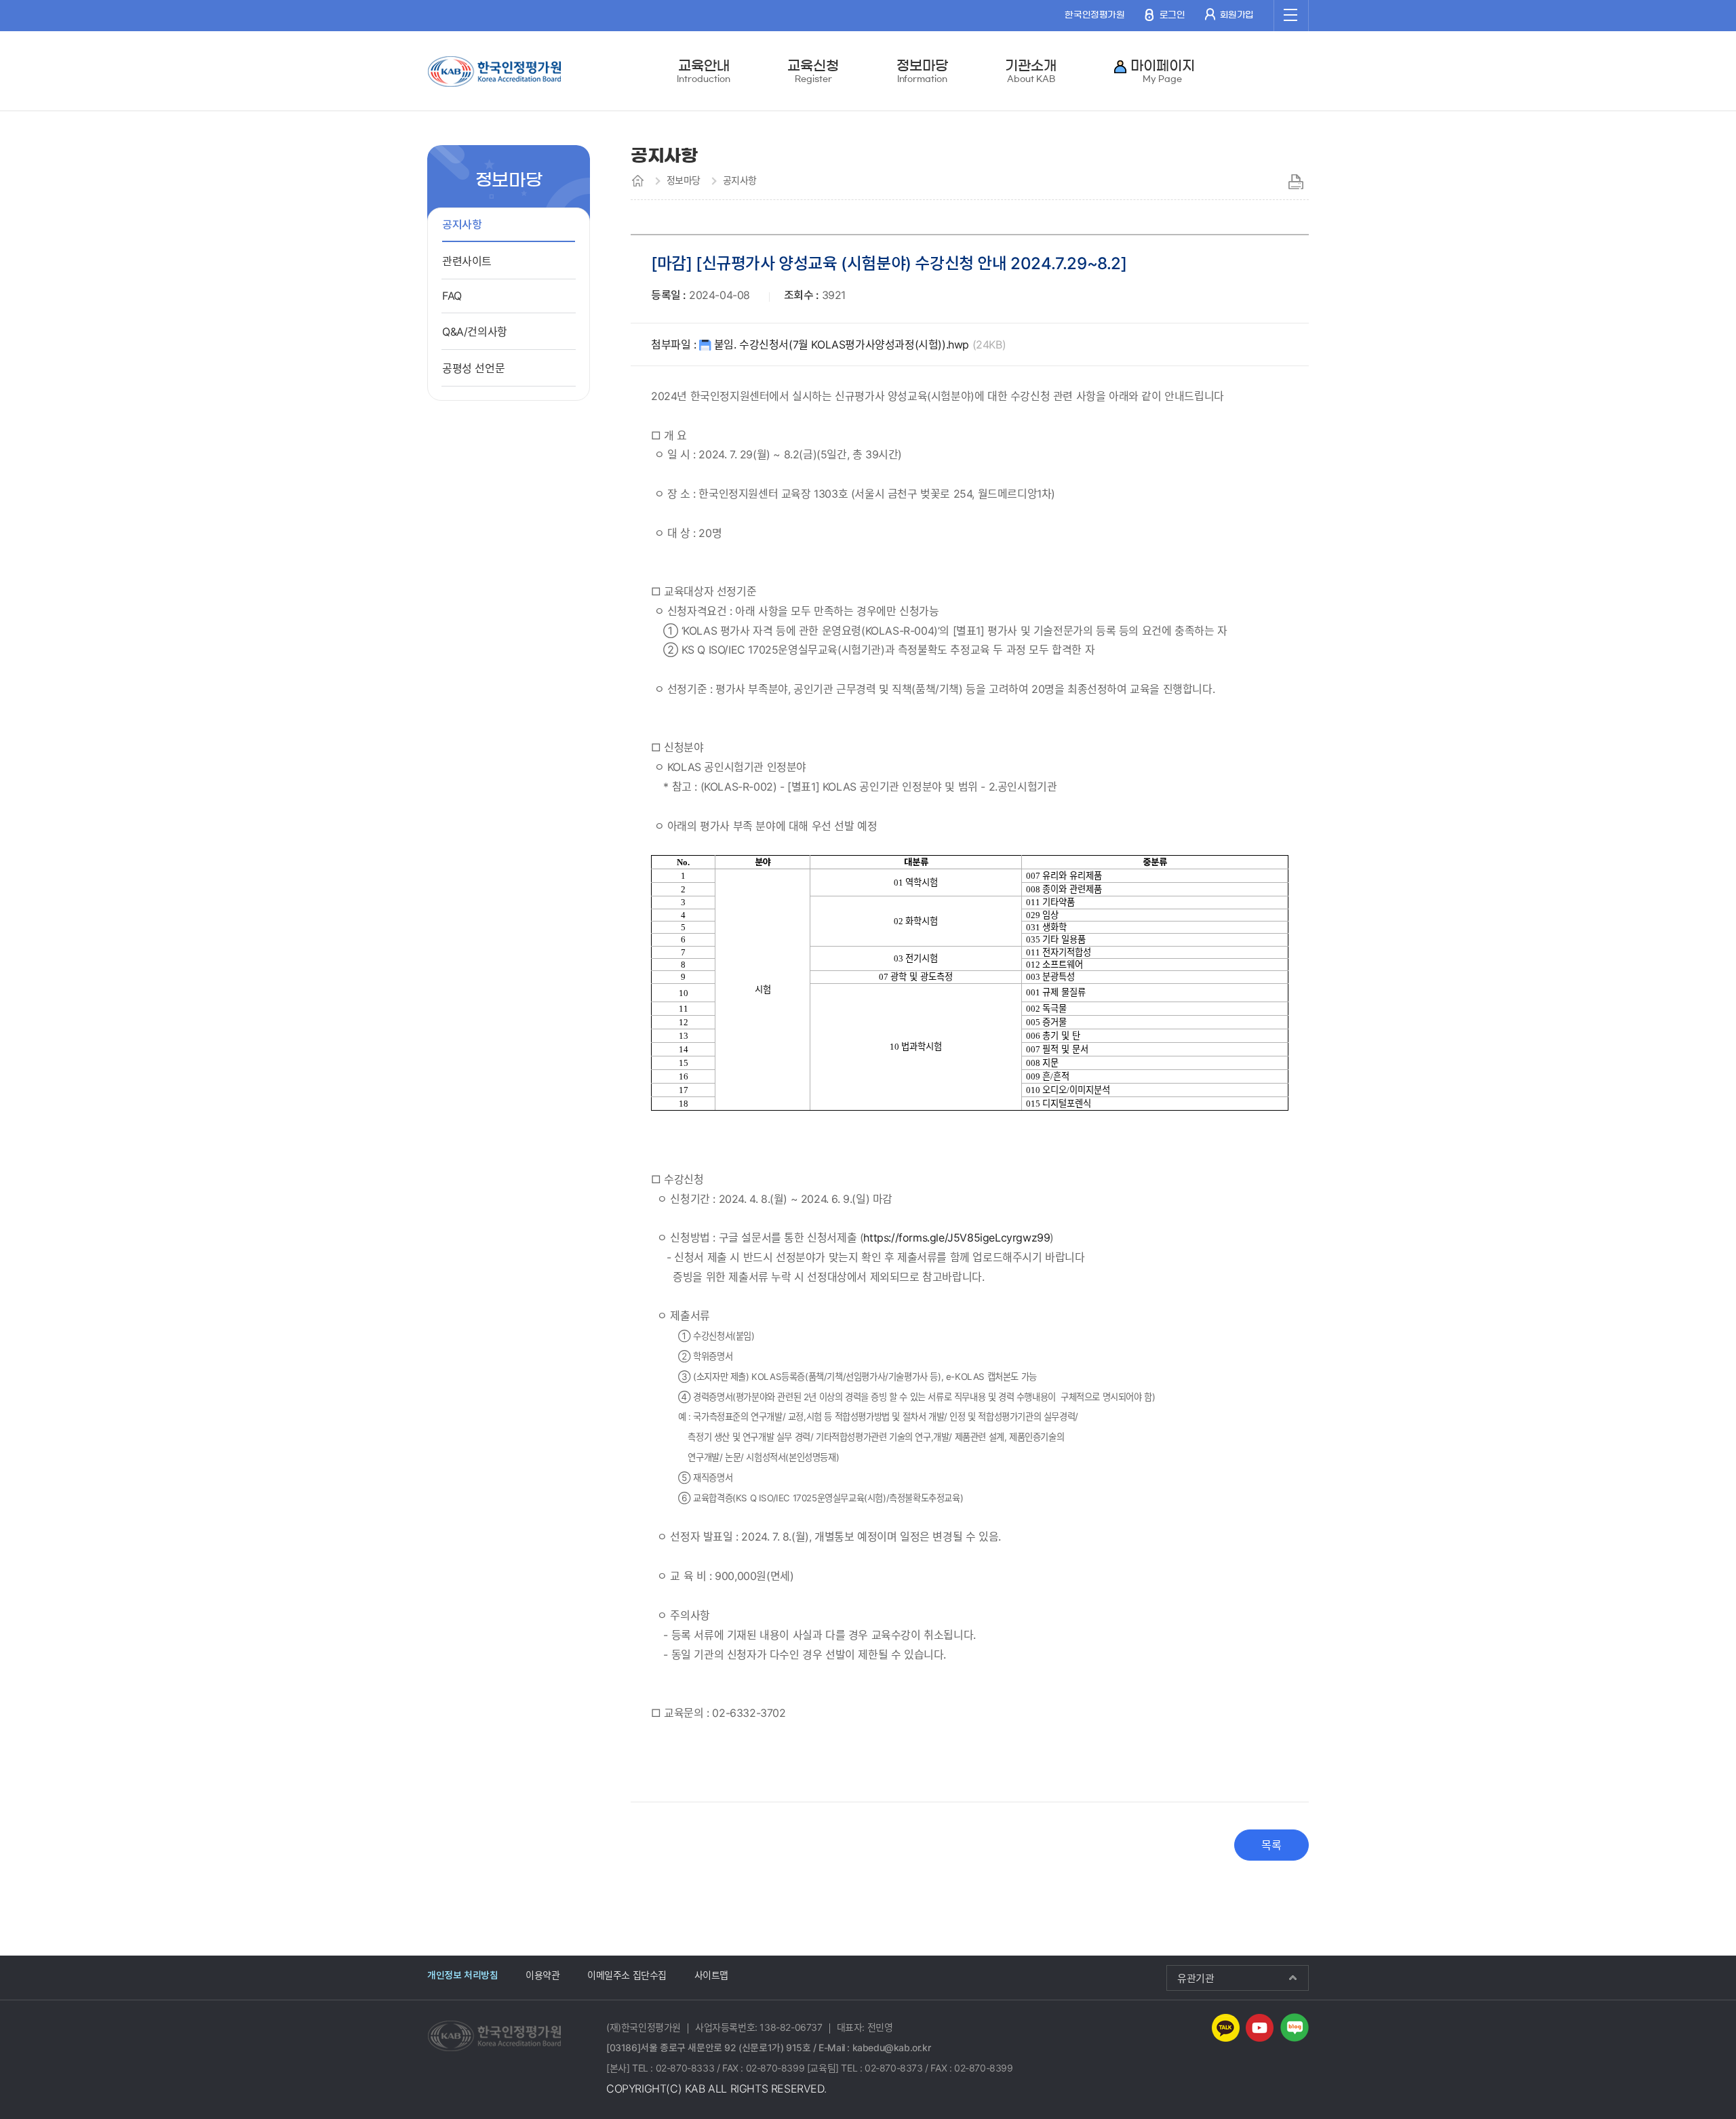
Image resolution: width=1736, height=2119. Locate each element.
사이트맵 (711, 1975)
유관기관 (1196, 1978)
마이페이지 (1163, 71)
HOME (638, 180)
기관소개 (1031, 71)
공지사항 (462, 224)
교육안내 (703, 71)
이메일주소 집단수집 (627, 1975)
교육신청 (813, 71)
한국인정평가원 (1094, 15)
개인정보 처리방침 (462, 1975)
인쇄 (1296, 182)
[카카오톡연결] (1226, 2027)
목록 (1271, 1845)
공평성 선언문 (473, 368)
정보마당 (922, 71)
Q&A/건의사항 (475, 332)
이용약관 (542, 1975)
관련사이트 (467, 261)
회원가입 (1237, 15)
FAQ (452, 296)
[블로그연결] (1295, 2027)
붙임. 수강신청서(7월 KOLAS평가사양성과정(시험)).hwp (860, 344)
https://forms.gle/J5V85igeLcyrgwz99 (956, 1237)
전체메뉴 (1291, 16)
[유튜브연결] (1260, 2027)
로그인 (1172, 15)
